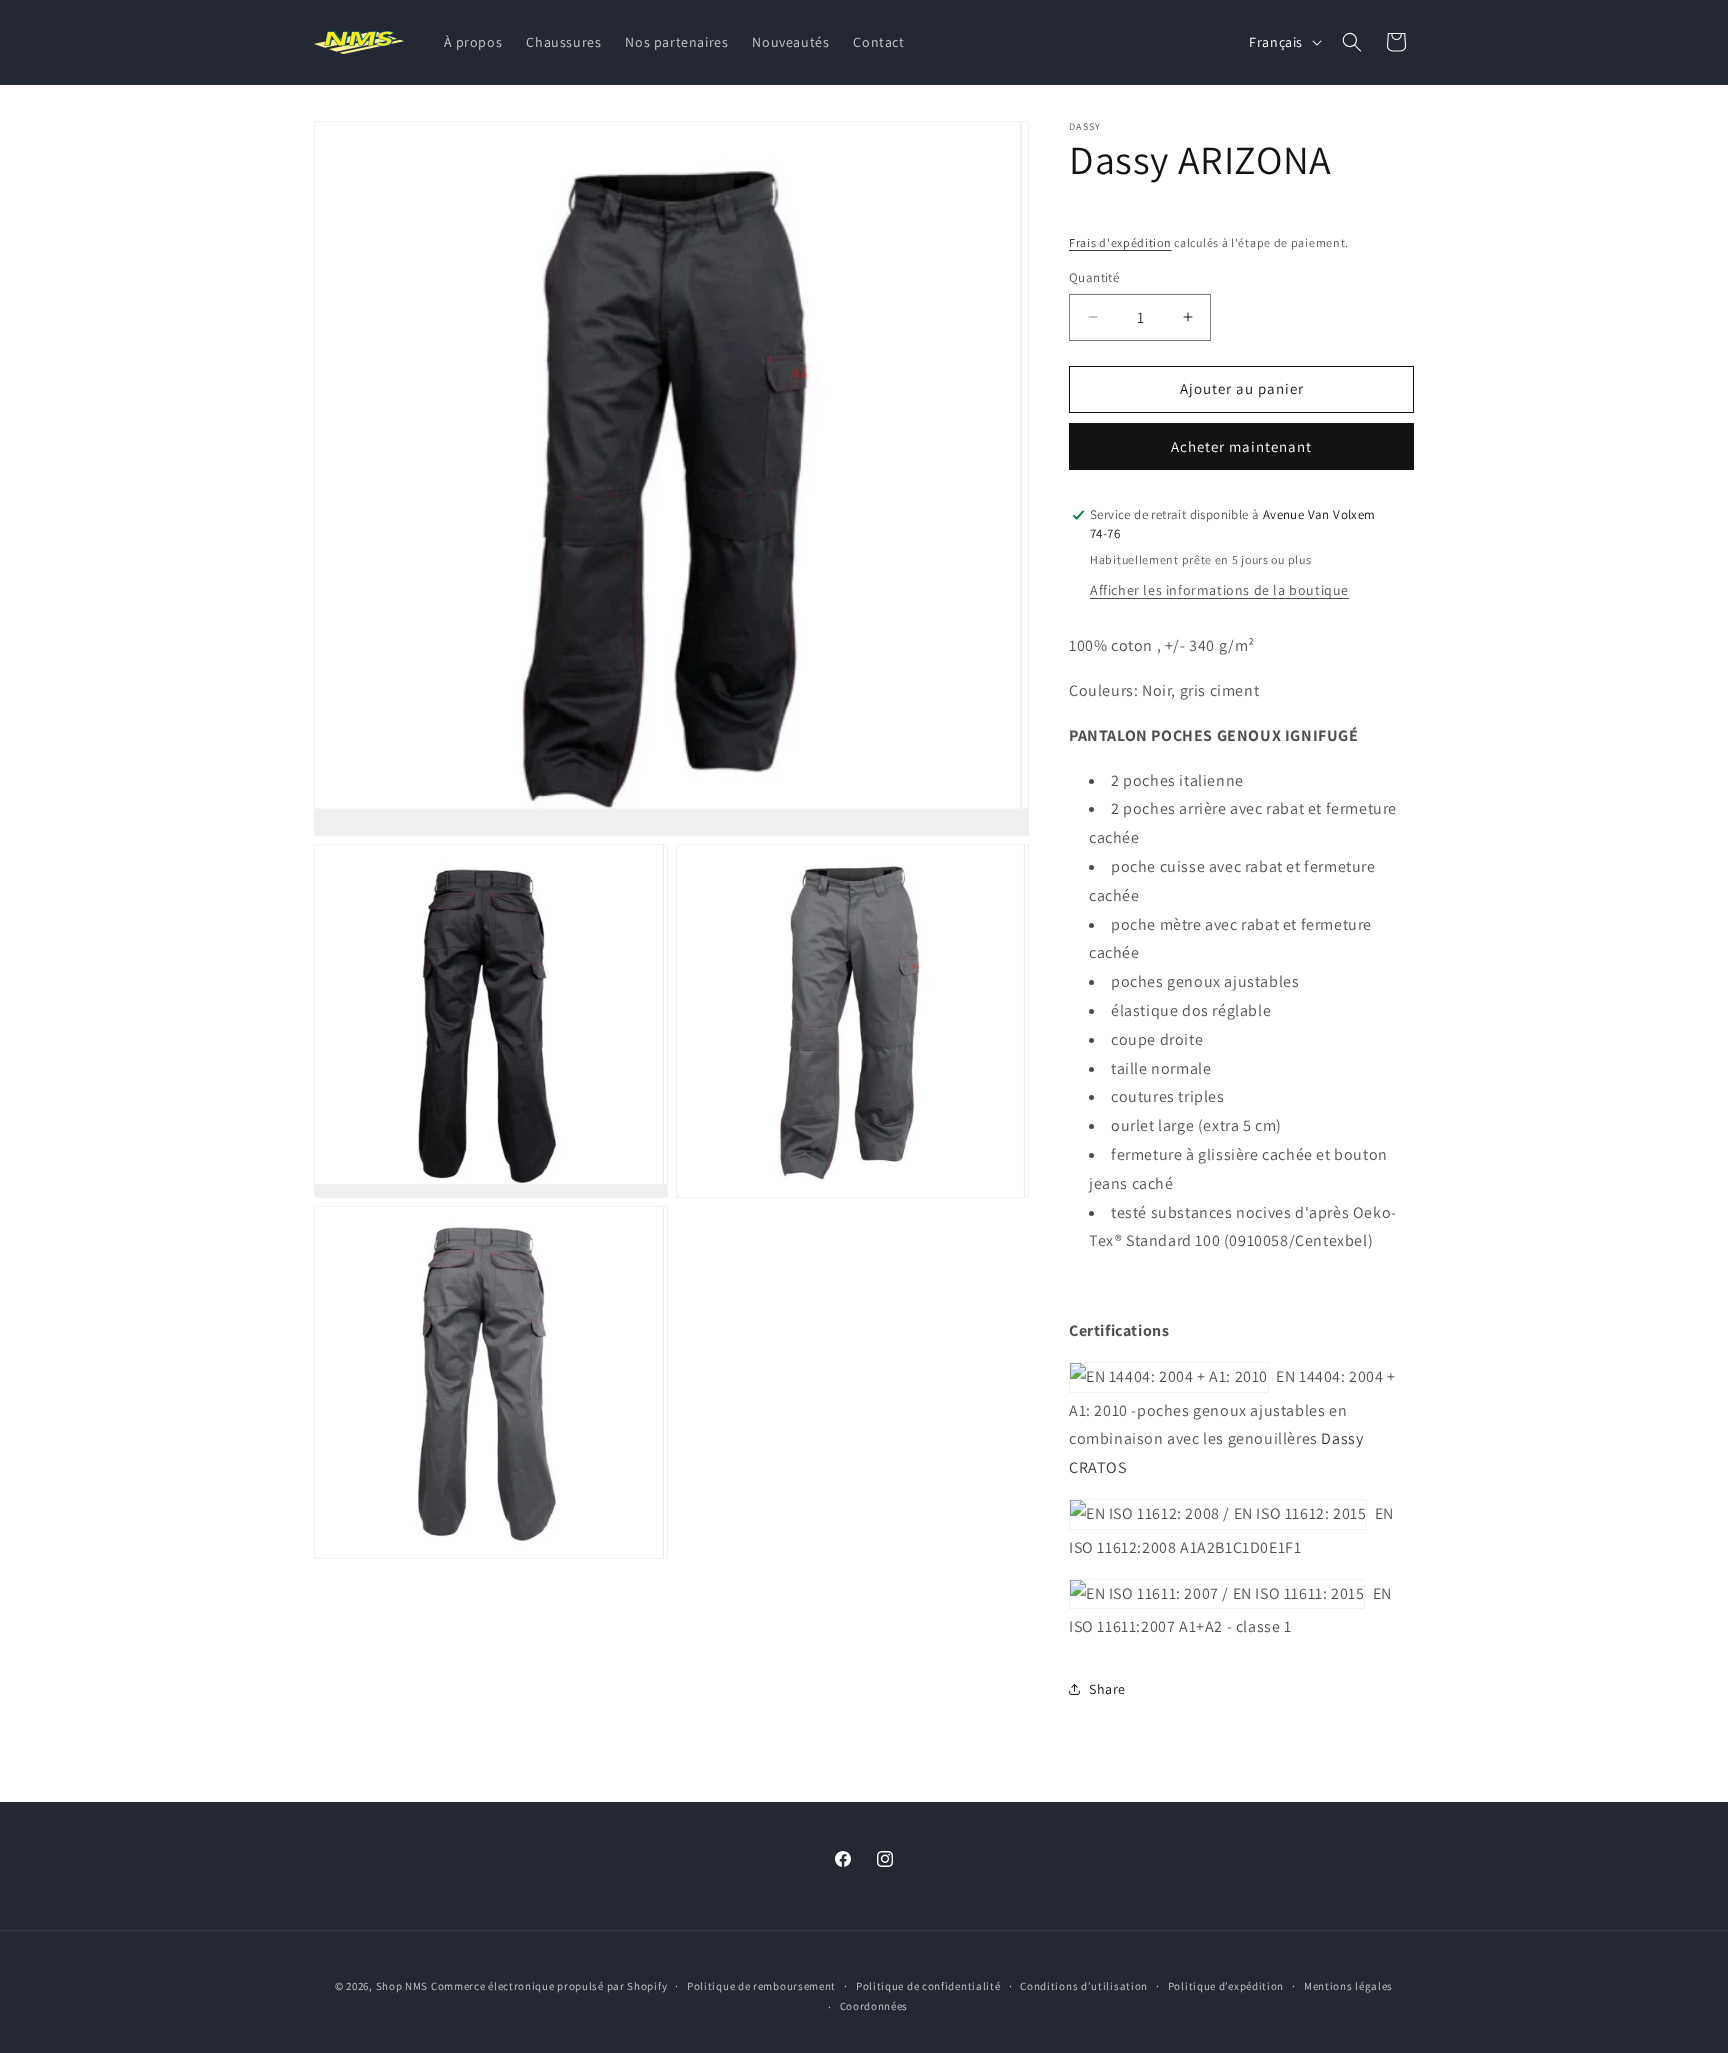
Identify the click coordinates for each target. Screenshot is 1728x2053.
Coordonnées (874, 2006)
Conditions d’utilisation (1084, 1986)
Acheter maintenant (1241, 446)
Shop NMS (402, 1986)
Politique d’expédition (1226, 1986)
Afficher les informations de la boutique (1219, 590)
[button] (1352, 42)
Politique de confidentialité (928, 1986)
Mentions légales (1348, 1986)
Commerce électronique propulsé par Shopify (549, 1986)
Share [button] (1107, 1689)
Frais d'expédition (1120, 242)
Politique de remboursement (761, 1986)
